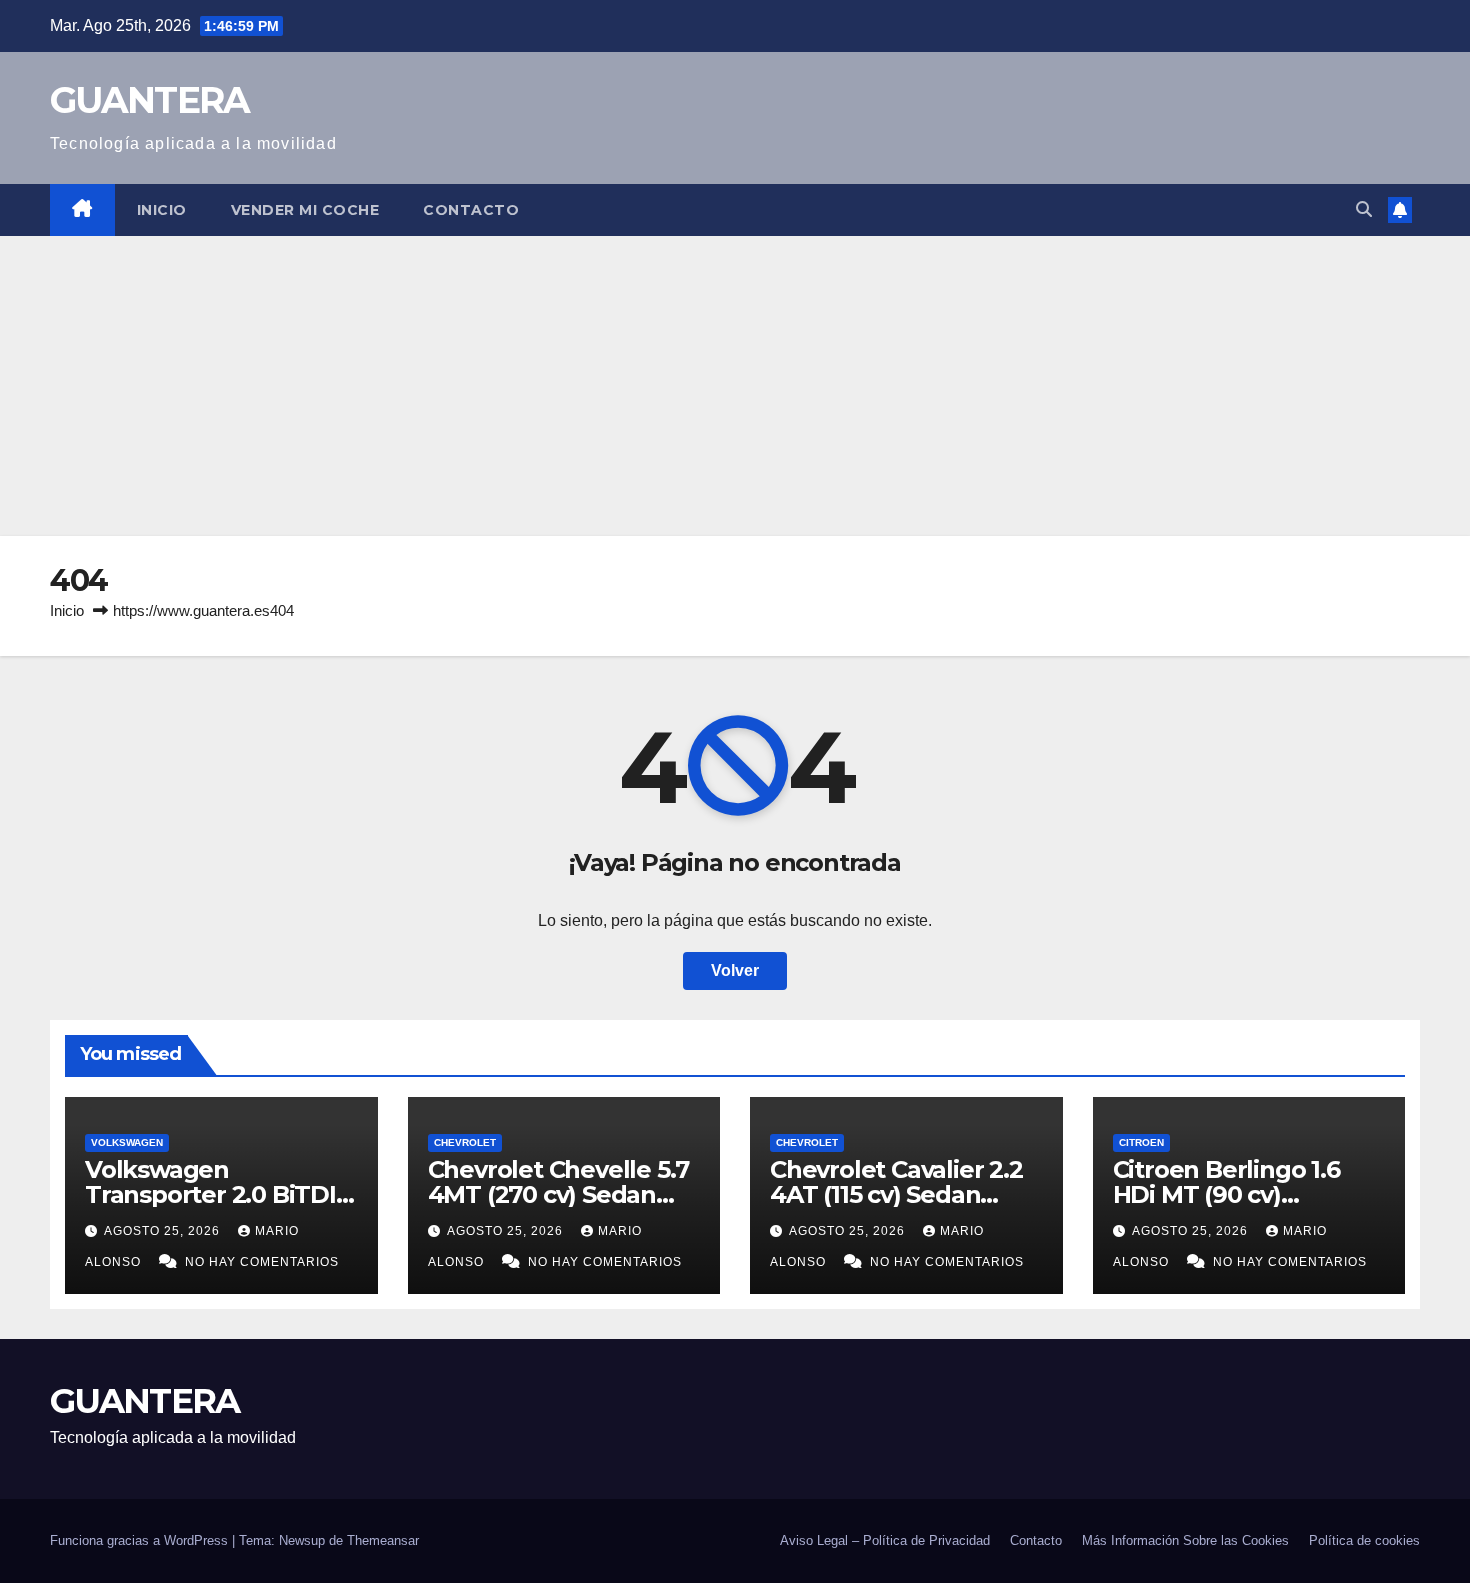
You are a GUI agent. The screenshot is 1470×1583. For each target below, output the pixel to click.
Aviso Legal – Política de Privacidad (885, 1540)
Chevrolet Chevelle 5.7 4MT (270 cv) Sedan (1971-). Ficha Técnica (559, 1194)
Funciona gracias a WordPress (141, 1540)
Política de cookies (1364, 1540)
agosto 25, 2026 (164, 1231)
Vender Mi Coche (305, 210)
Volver (735, 970)
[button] (1364, 209)
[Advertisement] (735, 386)
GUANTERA (149, 100)
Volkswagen (127, 1142)
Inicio (162, 210)
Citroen (1141, 1142)
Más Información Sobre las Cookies (1185, 1540)
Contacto (471, 210)
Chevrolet (465, 1142)
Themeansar (383, 1540)
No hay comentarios (262, 1262)
